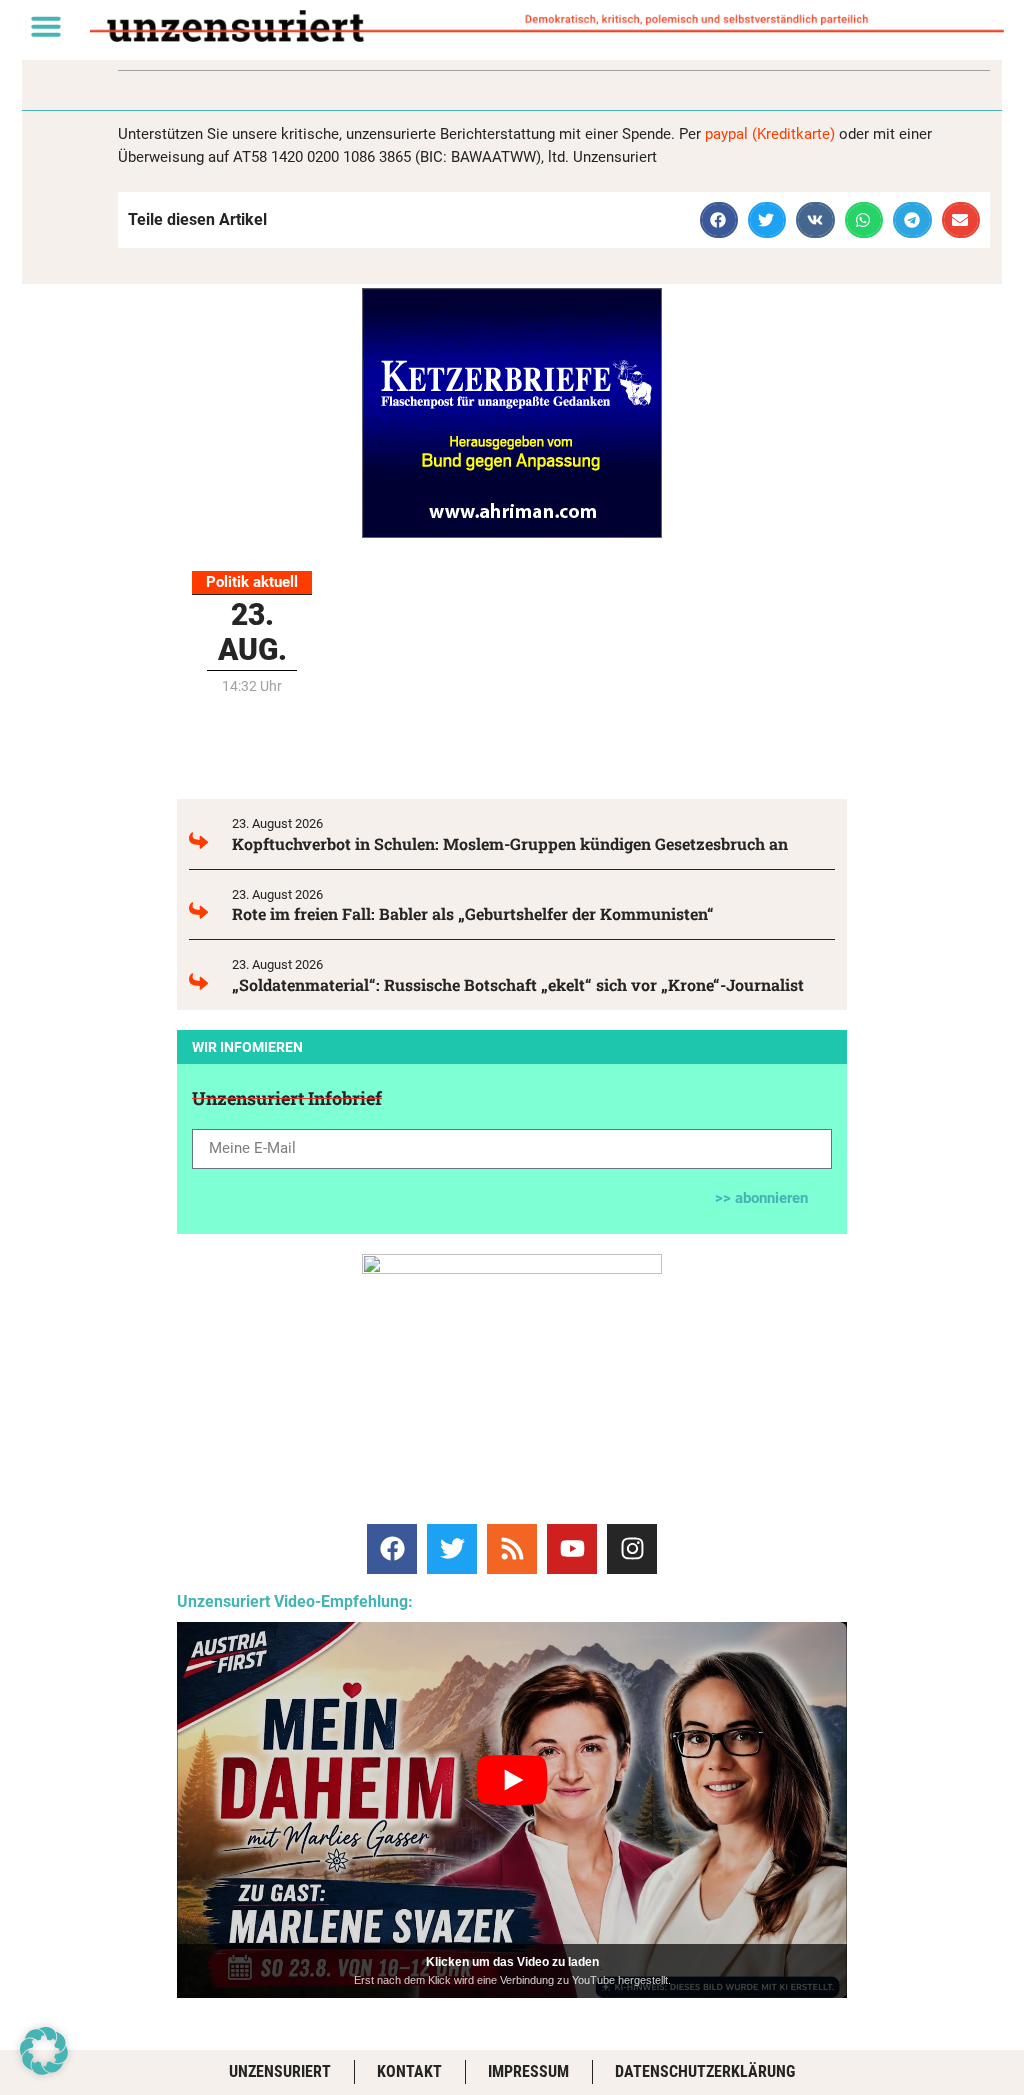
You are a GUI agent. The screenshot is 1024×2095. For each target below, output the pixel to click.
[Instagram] (632, 1549)
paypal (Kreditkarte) (770, 134)
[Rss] (512, 1549)
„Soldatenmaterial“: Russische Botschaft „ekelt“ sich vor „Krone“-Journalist (518, 984)
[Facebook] (392, 1549)
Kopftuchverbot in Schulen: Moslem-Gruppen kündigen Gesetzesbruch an (510, 843)
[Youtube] (572, 1549)
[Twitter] (452, 1549)
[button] (46, 26)
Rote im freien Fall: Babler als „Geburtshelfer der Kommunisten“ (473, 913)
